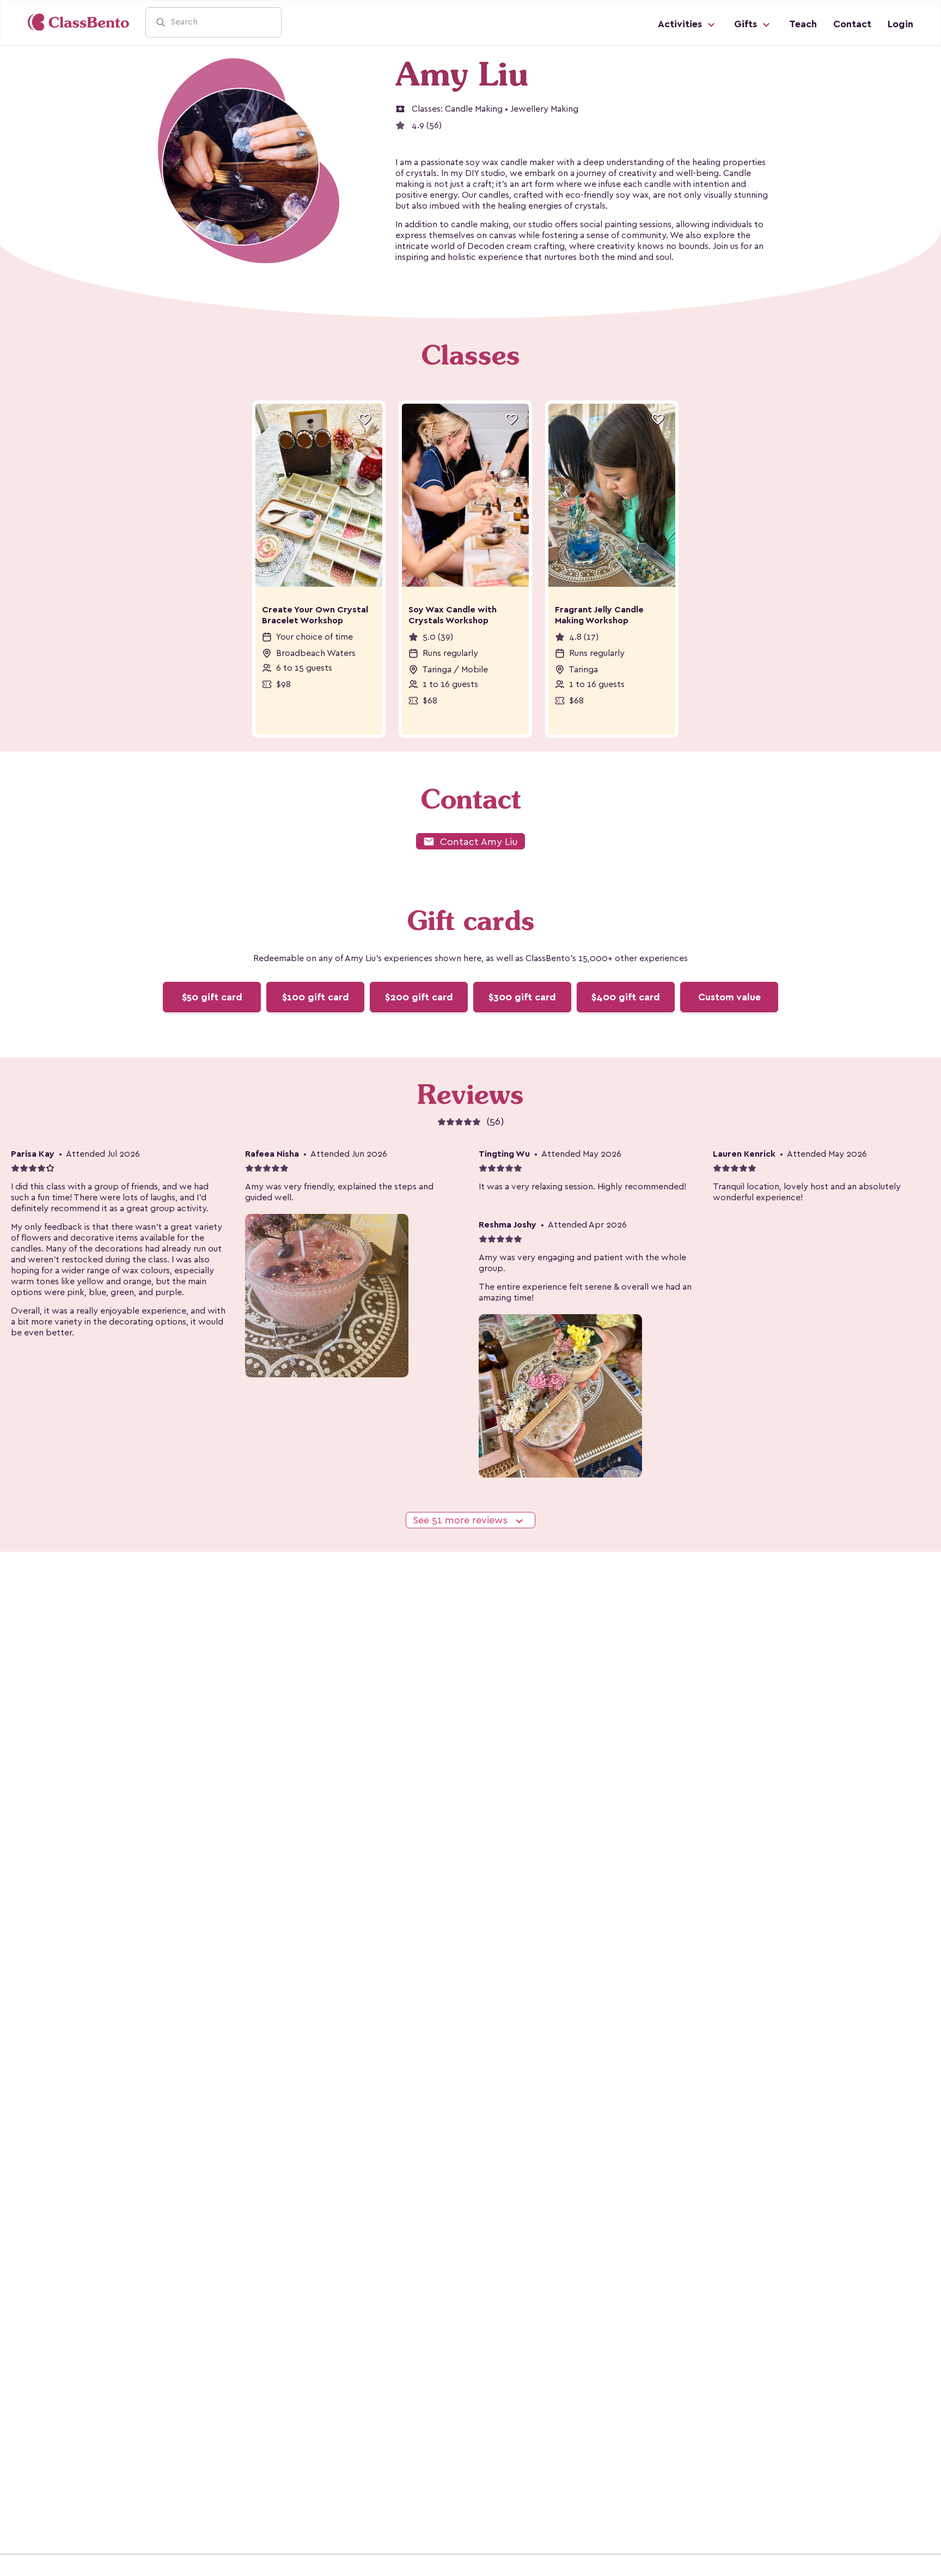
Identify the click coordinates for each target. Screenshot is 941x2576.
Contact (852, 24)
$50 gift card (212, 997)
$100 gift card (316, 997)
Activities (681, 24)
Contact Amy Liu (471, 842)
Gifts (747, 24)
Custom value (729, 997)
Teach (803, 24)
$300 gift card (522, 997)
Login (900, 24)
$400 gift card (626, 997)
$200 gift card (419, 997)
